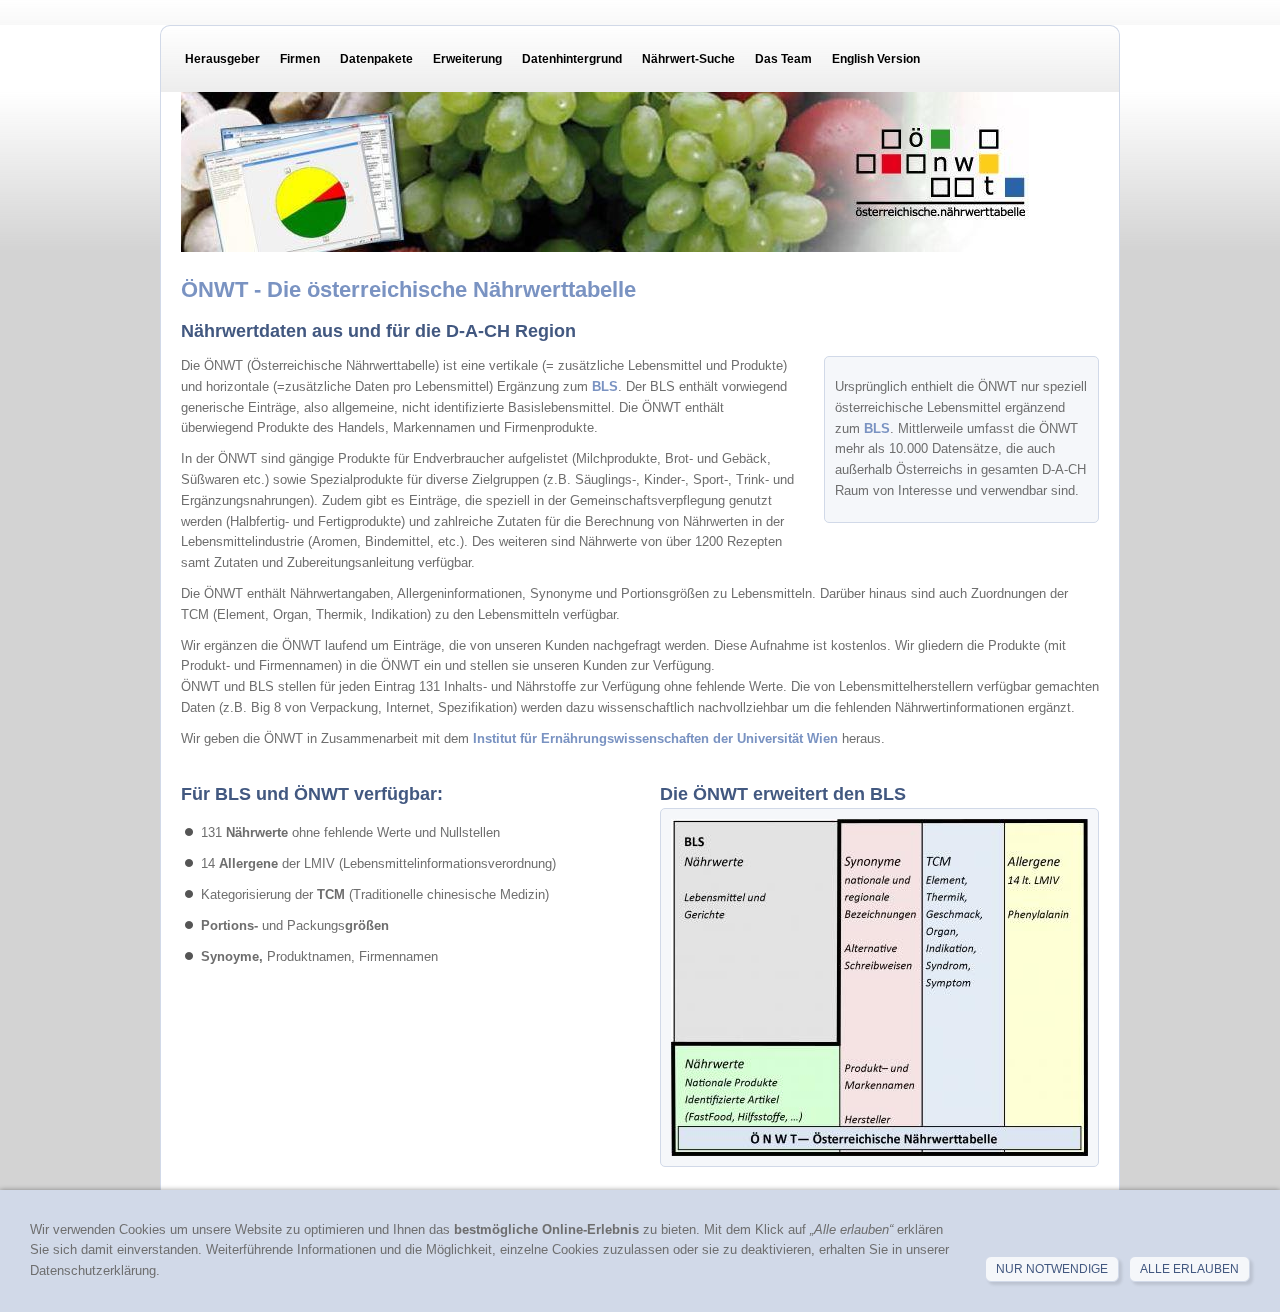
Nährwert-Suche (688, 59)
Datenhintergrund (572, 59)
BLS (877, 428)
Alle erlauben (1189, 1269)
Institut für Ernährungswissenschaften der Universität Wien (657, 738)
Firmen (300, 59)
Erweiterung (467, 59)
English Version (876, 59)
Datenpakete (376, 59)
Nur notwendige (1052, 1269)
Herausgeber (222, 59)
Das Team (783, 59)
